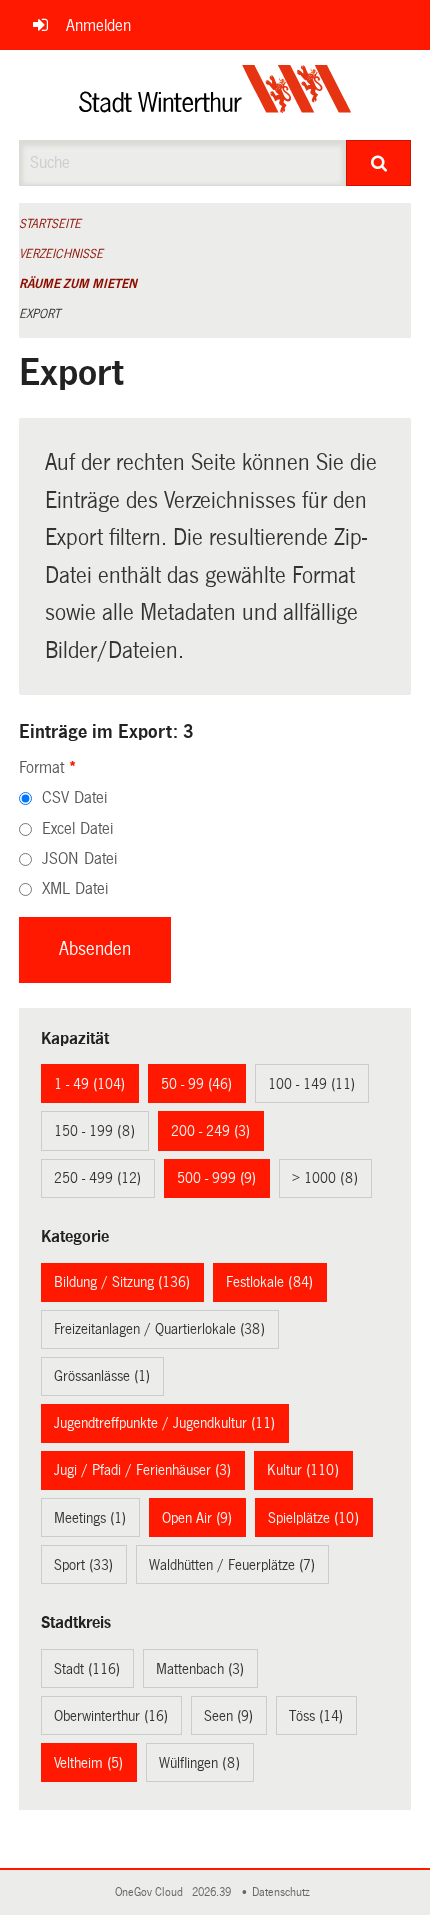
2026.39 (213, 1892)
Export (39, 314)
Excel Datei (77, 828)
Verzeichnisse (61, 254)
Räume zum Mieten (78, 284)
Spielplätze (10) (313, 1518)
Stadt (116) (87, 1669)
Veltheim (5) (88, 1763)
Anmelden (98, 25)
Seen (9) (228, 1716)
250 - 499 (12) (97, 1178)
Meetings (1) (90, 1518)
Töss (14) (316, 1716)
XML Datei (75, 888)
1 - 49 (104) (89, 1084)
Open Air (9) (197, 1518)
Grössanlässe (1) (102, 1376)
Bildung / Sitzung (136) (122, 1282)
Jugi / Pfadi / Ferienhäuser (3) (142, 1470)
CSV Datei (74, 797)
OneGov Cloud (152, 1892)
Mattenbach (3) (200, 1669)
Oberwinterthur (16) (111, 1716)
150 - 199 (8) (94, 1131)
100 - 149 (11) (311, 1084)
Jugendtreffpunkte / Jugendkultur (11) (164, 1423)
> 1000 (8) (325, 1178)
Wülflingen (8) (199, 1763)
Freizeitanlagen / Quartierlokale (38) (159, 1329)
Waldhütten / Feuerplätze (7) (232, 1565)
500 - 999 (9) (216, 1178)
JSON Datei (79, 858)
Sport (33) (83, 1565)
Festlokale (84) (269, 1282)
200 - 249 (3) (210, 1131)
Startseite (50, 224)
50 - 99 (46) (196, 1084)
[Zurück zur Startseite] (215, 95)
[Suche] (378, 163)
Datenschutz (284, 1892)
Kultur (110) (303, 1470)
